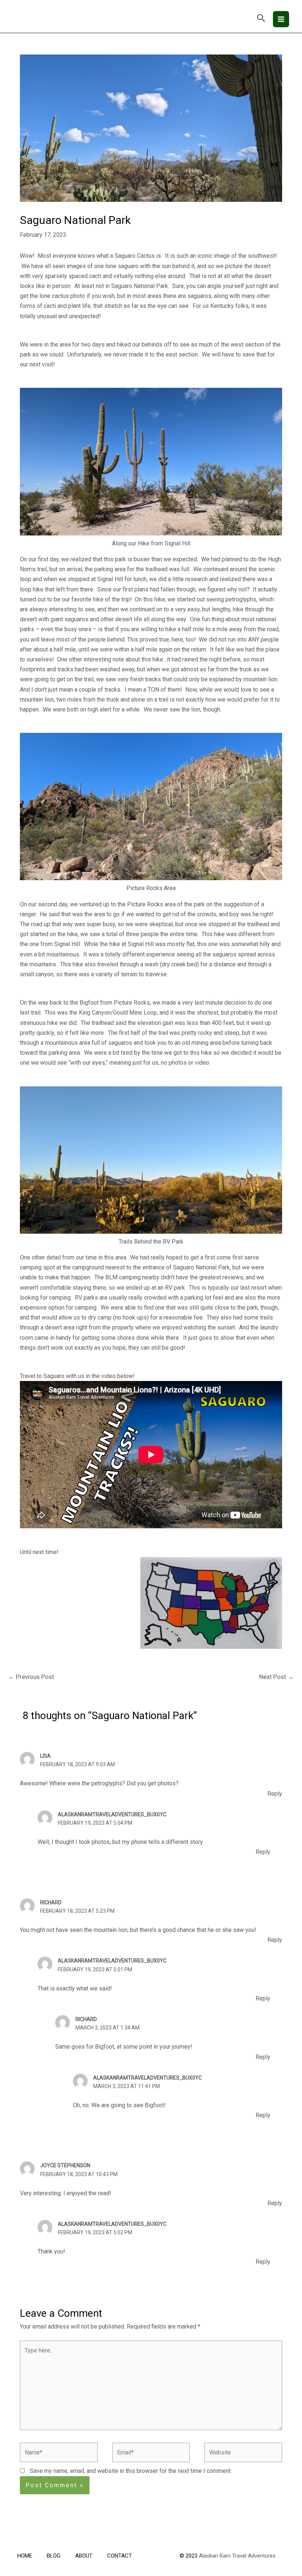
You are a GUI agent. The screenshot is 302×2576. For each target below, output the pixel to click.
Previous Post (31, 1677)
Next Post (277, 1677)
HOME (25, 2556)
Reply (275, 1794)
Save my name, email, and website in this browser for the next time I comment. (131, 2471)
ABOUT (84, 2556)
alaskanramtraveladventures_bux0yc (112, 1814)
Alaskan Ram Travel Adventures (237, 2556)
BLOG (54, 2556)
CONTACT (120, 2556)
